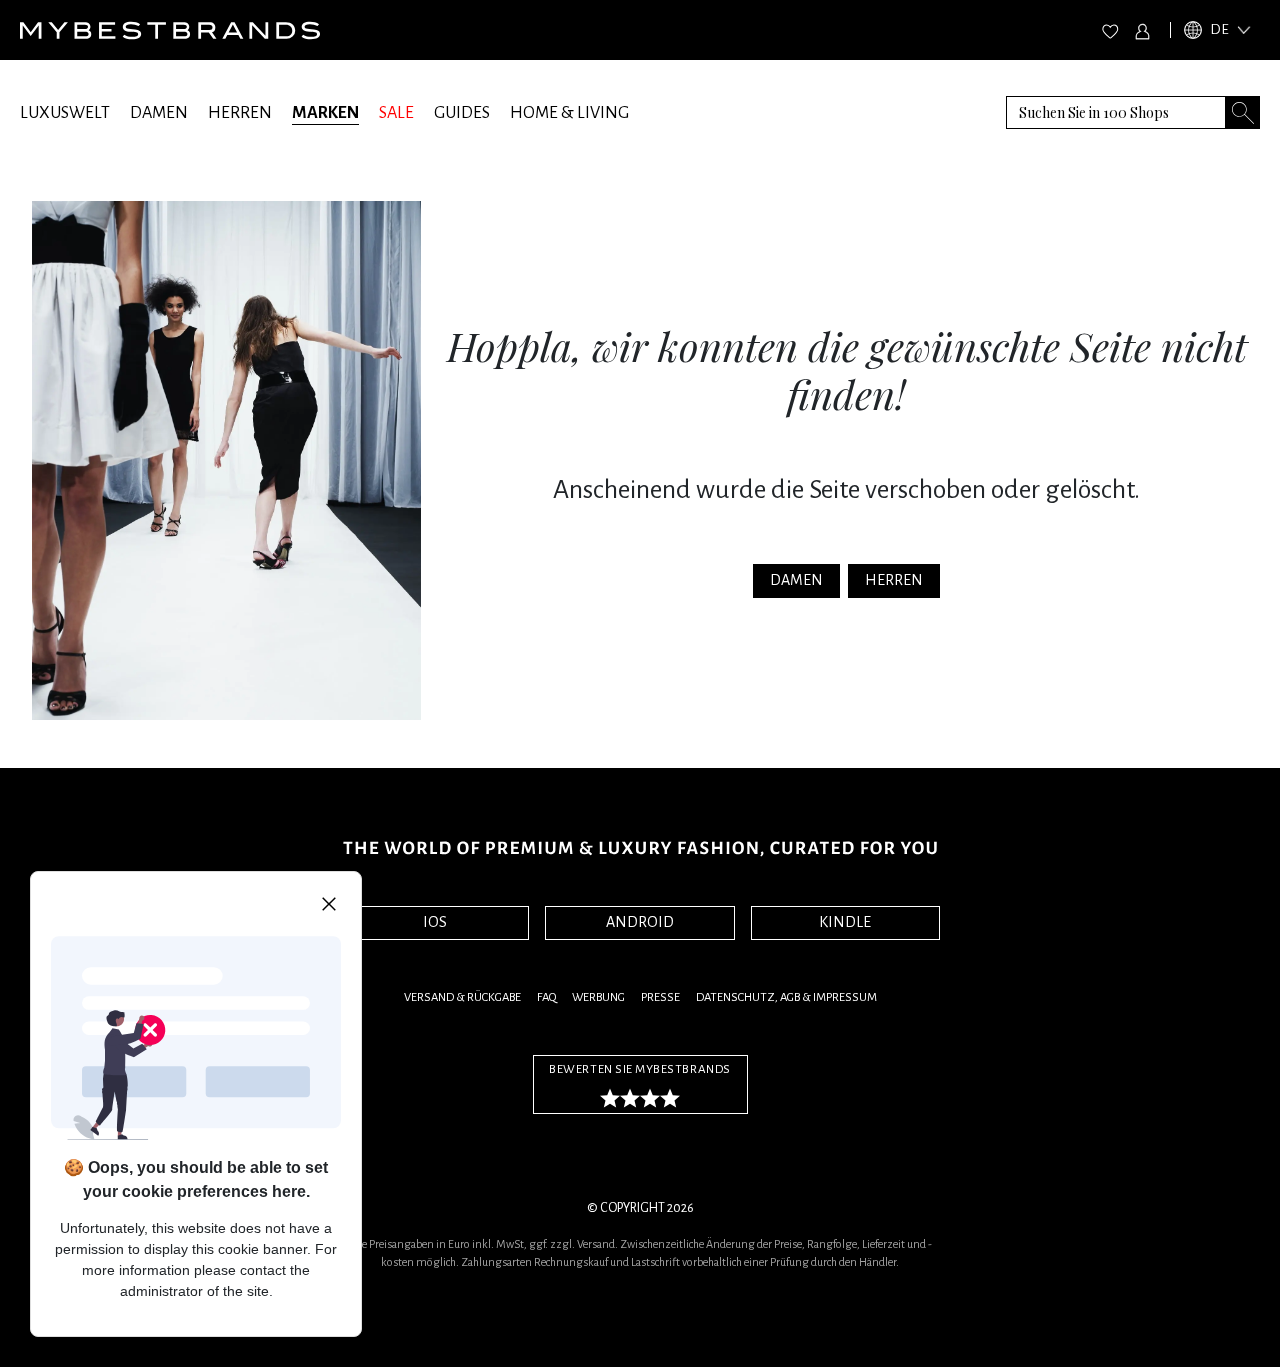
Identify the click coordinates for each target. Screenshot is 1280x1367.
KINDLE (845, 922)
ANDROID (640, 922)
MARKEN (325, 113)
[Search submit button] (1243, 112)
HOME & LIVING (569, 113)
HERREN (240, 113)
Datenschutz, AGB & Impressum (786, 997)
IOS (435, 922)
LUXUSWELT (65, 113)
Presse (660, 997)
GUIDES (462, 113)
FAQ (546, 997)
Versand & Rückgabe (462, 997)
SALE (396, 113)
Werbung (598, 997)
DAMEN (159, 113)
